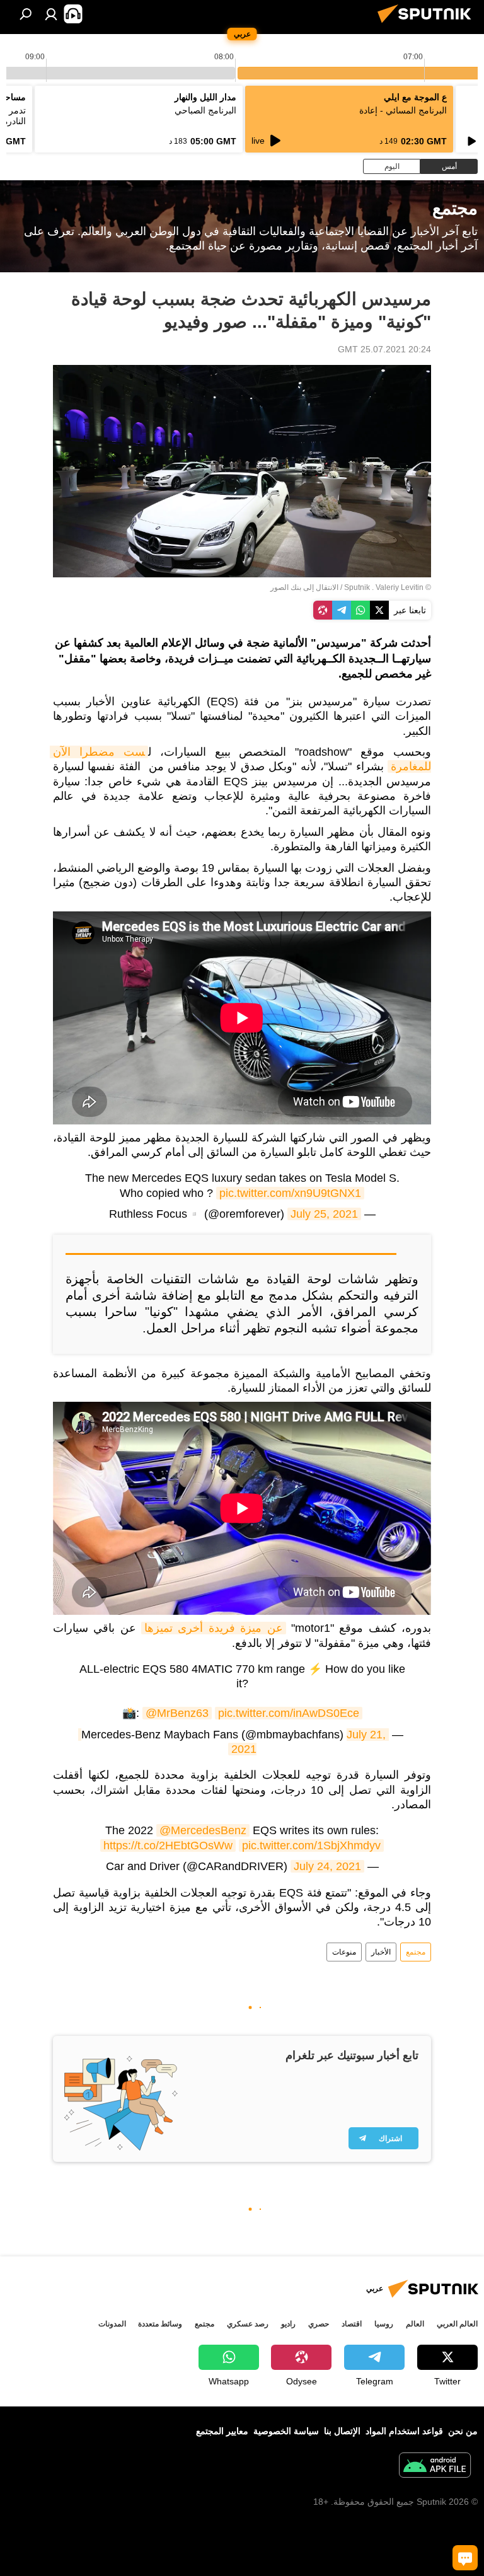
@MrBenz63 (177, 1713)
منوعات (344, 1952)
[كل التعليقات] (465, 2558)
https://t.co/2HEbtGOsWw (168, 1845)
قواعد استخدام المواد (404, 2431)
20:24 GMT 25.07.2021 (384, 349)
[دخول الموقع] (51, 14)
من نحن (463, 2431)
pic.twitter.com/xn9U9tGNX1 (290, 1193)
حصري (319, 2324)
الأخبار (381, 1952)
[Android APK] (435, 2467)
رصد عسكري (248, 2324)
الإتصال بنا (342, 2431)
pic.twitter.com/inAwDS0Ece (289, 1713)
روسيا (384, 2324)
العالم (415, 2324)
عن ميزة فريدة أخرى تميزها (213, 1628)
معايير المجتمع (222, 2431)
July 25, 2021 (324, 1214)
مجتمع (416, 1952)
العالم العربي (457, 2324)
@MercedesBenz (203, 1830)
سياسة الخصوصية (286, 2431)
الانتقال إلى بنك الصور (304, 587)
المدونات (112, 2324)
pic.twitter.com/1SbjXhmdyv (311, 1845)
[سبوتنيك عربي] (428, 25)
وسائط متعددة (160, 2324)
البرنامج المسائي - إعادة (403, 110)
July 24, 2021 (327, 1866)
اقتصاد (352, 2324)
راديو (288, 2324)
